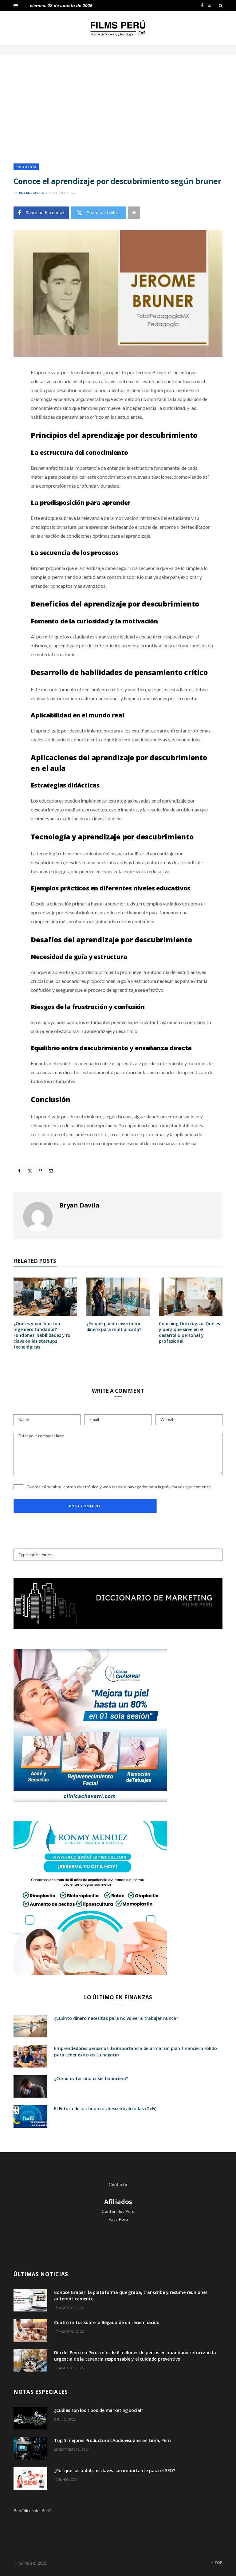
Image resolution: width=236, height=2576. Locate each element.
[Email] (9, 438)
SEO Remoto (118, 2234)
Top (218, 2563)
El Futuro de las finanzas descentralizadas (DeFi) (105, 2109)
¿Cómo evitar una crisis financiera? (91, 2078)
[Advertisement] (118, 104)
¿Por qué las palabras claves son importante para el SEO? (115, 2470)
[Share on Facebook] (9, 391)
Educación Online (118, 2250)
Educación (26, 167)
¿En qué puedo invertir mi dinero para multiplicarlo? (114, 1326)
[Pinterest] (9, 422)
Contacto (118, 2184)
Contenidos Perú (118, 2211)
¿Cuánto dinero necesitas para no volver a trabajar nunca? (116, 2018)
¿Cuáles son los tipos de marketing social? (99, 2410)
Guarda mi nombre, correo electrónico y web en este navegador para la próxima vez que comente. (119, 1487)
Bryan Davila (31, 193)
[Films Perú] (118, 28)
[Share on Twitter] (9, 406)
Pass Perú (118, 2219)
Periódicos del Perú (32, 2510)
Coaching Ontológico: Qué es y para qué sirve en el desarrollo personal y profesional (189, 1332)
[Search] (221, 6)
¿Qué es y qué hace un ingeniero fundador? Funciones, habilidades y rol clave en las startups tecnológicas (43, 1335)
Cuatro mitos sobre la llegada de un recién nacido (107, 2322)
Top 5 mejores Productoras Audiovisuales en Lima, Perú (112, 2440)
